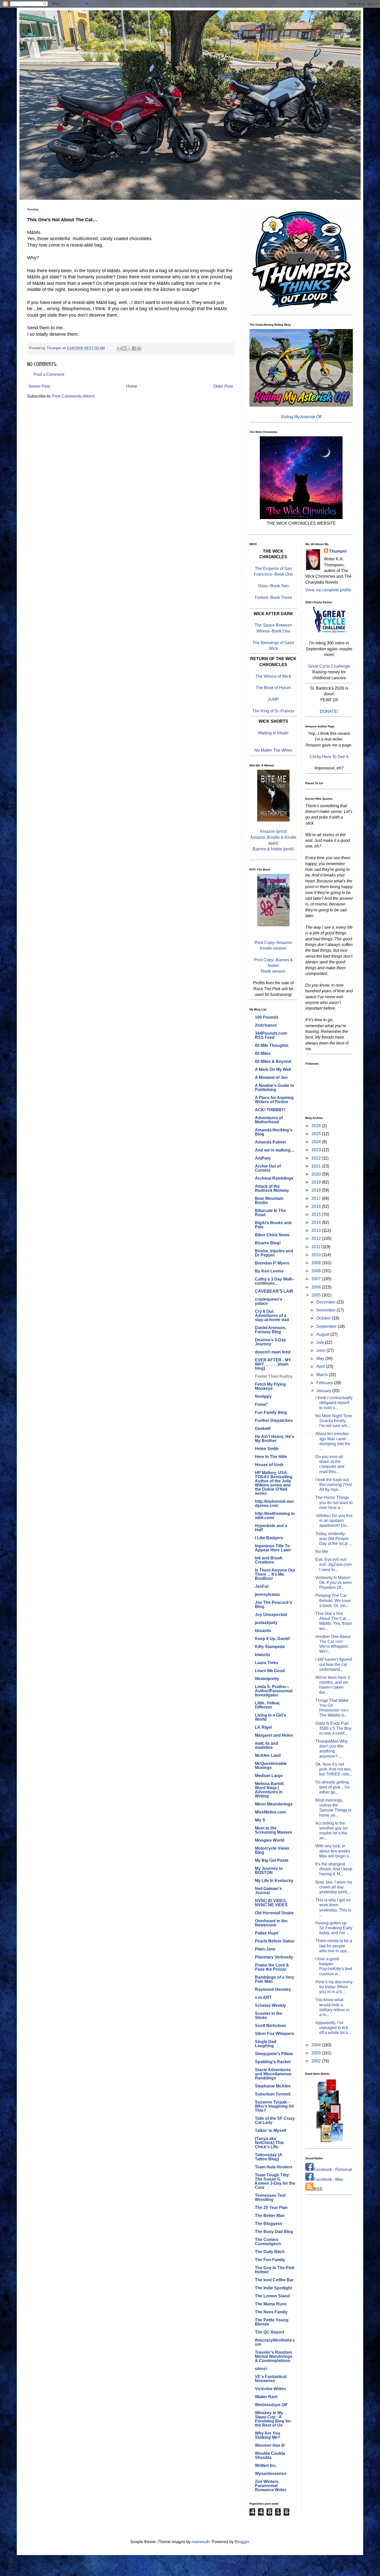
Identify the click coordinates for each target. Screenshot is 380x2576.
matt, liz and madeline (267, 1745)
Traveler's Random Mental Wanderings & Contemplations (274, 2356)
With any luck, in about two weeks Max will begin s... (334, 1851)
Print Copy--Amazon (273, 943)
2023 (317, 1150)
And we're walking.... (275, 1150)
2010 (317, 1255)
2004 (317, 2045)
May (321, 1358)
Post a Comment (49, 374)
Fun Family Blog (271, 1412)
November (326, 1310)
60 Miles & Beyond (273, 1061)
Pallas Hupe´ (267, 1933)
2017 (317, 1198)
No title (322, 1552)
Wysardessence (271, 2474)
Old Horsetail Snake (274, 1913)
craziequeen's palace (269, 1301)
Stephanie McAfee (273, 2086)
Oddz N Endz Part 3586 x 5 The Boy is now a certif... (333, 1728)
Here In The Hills (271, 1457)
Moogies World (270, 1840)
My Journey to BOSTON (269, 1870)
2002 (317, 2061)
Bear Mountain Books (269, 1201)
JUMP (273, 699)
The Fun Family (270, 2260)
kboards (263, 1631)
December (326, 1302)
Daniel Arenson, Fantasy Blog (271, 1330)
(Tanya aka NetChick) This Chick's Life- (269, 2143)
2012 (317, 1239)
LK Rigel (263, 1727)
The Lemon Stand (272, 2296)
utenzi (261, 2369)
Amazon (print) (273, 831)
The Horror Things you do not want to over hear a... (334, 1502)
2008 (317, 1271)
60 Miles (263, 1053)
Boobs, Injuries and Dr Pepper (274, 1253)
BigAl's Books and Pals (273, 1225)
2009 (317, 1263)
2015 (317, 1214)
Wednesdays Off (271, 2405)
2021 (317, 1166)
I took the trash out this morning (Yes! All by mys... (334, 1485)
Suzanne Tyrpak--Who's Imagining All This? (274, 2106)
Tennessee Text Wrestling (270, 2197)
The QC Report (269, 2332)
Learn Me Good (270, 1671)
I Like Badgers (269, 1538)
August (323, 1334)
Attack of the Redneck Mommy (272, 1188)
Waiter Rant (266, 2397)
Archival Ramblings (274, 1178)
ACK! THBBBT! (270, 1110)
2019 (317, 1182)
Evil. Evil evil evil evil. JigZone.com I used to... (333, 1564)
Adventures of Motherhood (269, 1120)
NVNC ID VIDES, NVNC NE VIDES (271, 1903)
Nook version (273, 971)
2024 (317, 1142)
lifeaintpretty (267, 1679)
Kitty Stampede (270, 1647)
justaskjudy (266, 1623)
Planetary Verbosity (274, 1957)
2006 (317, 1287)
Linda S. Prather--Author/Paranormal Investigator (274, 1691)
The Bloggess (269, 2224)
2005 (317, 1295)
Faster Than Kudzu (274, 1376)
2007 (317, 1279)
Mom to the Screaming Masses (273, 1830)
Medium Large (269, 1776)
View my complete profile (328, 590)
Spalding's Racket (273, 2062)
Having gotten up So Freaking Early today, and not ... (334, 1928)
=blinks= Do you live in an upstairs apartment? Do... (334, 1521)
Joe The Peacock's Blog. (273, 1605)
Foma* (261, 1404)
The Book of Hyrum (273, 688)
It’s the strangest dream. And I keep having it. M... (334, 1869)
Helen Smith (267, 1449)
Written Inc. (266, 2466)
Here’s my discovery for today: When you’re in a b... (334, 1987)
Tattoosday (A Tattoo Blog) (268, 2157)
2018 (317, 1190)
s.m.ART (263, 1997)
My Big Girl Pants (272, 1860)
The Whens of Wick (273, 676)
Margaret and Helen (274, 1735)
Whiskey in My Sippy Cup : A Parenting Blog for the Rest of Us (273, 2419)
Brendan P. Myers (272, 1263)
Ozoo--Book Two (273, 586)
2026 (317, 1126)
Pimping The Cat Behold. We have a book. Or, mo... (333, 1600)
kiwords (263, 1655)
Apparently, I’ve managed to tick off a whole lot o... (333, 2028)
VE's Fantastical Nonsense (271, 2379)
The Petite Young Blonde (272, 2322)
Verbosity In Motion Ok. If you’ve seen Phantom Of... (334, 1583)
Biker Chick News (272, 1235)
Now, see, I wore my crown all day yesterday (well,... (334, 1887)
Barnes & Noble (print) (273, 849)
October (324, 1318)
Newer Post (39, 386)
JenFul (262, 1586)
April (321, 1366)
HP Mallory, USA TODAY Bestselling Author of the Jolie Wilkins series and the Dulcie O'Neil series (274, 1483)
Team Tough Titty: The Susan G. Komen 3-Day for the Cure (275, 2181)
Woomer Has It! (270, 2445)
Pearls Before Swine (275, 1941)
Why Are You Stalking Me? (268, 2435)
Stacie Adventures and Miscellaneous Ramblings (273, 2074)
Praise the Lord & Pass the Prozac (272, 1967)
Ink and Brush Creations (269, 1560)
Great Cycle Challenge (329, 666)
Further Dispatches (274, 1420)
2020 (317, 1174)
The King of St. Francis (273, 711)
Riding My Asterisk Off (301, 417)
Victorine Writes (270, 2389)
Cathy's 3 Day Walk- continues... (274, 1281)
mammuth (201, 2542)
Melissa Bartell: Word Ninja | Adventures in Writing (270, 1790)
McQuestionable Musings (271, 1766)
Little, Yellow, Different (267, 1705)
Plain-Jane (265, 1949)
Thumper (338, 551)
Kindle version (273, 948)
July (321, 1342)
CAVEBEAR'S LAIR (274, 1291)
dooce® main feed (273, 1352)
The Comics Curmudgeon (268, 2242)
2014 (317, 1222)
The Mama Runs (271, 2304)
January (324, 1391)
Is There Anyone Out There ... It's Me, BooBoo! (275, 1574)
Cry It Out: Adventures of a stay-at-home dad (272, 1316)
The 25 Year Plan (271, 2208)
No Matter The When (273, 750)
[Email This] (119, 348)
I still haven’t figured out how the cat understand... (334, 1664)
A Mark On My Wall (273, 1069)
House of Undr (269, 1465)
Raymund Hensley (273, 1989)
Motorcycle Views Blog (272, 1850)
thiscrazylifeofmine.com (275, 2342)
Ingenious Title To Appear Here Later (273, 1548)
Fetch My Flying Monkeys (270, 1386)
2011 (316, 1247)
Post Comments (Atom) (73, 396)
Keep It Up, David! (272, 1639)
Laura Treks (267, 1663)
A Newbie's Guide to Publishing (275, 1088)
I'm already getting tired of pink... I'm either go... (333, 1787)
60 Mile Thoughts (272, 1045)
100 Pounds (267, 1017)
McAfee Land (268, 1755)
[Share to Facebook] (134, 348)
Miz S (260, 1820)
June (321, 1350)
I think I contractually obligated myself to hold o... (334, 1403)
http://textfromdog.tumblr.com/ (275, 1516)
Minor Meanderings (274, 1804)
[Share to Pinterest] (139, 348)
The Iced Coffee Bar (274, 2280)
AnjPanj (263, 1158)
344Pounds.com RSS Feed (271, 1035)
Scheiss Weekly (270, 2005)
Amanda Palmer (271, 1142)
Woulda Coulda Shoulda (270, 2455)
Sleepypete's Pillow (274, 2054)
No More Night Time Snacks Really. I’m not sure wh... (334, 1421)
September (327, 1326)
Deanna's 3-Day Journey (270, 1342)
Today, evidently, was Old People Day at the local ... (334, 1539)
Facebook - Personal (333, 2170)
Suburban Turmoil (273, 2094)
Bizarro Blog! (268, 1243)
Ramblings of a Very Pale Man (275, 1979)
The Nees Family (271, 2312)
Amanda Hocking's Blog (274, 1132)
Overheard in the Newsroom (271, 1923)
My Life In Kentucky (274, 1881)
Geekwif (263, 1428)
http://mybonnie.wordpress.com (274, 1503)
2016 (317, 1206)
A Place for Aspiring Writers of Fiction (274, 1100)
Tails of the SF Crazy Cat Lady (275, 2120)
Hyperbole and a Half (271, 1528)
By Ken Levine (269, 1271)
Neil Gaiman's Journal (268, 1891)
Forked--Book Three (273, 597)
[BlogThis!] (124, 348)
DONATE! (329, 711)
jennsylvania (267, 1594)
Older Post (223, 386)
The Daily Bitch (270, 2252)
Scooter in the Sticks (269, 2015)
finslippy (263, 1396)
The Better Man (270, 2216)
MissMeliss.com (270, 1812)
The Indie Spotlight (273, 2288)
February (325, 1383)
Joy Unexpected (271, 1615)
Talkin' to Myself (271, 2131)
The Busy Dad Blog (274, 2232)
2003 (317, 2053)
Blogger (242, 2542)
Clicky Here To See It (329, 757)
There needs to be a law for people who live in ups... (334, 1946)
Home (132, 386)
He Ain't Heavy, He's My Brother (275, 1439)
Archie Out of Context (268, 1168)
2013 (317, 1230)
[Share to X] (129, 348)
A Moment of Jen (271, 1077)
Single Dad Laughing (266, 2044)
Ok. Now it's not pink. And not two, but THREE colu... (334, 1769)
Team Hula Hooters (274, 2167)
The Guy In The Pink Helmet (275, 2270)
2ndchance (266, 1025)
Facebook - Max (328, 2179)
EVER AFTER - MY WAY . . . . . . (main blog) (273, 1364)
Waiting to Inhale (273, 733)
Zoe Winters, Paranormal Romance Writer (271, 2486)
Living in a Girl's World (271, 1717)
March (323, 1375)
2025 (317, 1134)
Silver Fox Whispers (275, 2034)
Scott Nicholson (271, 2026)
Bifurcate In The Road (270, 1213)
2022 (317, 1158)
